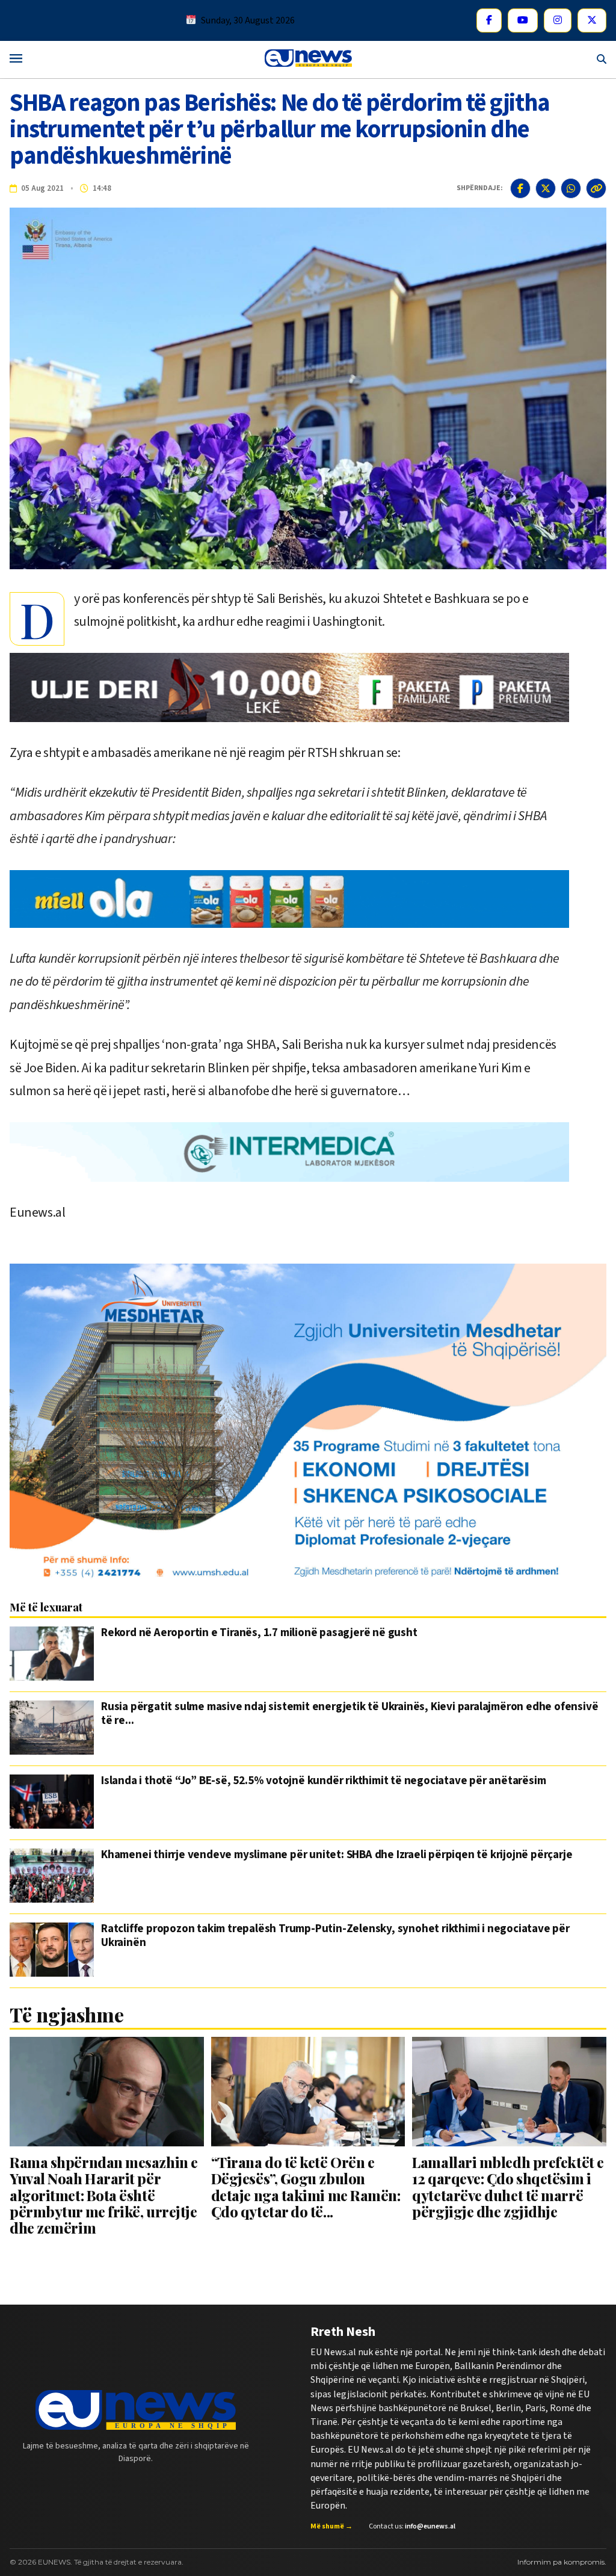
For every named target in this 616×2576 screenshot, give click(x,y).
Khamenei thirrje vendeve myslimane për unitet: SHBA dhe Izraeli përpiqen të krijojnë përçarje (337, 1856)
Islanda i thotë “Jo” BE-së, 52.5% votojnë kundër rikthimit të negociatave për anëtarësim (323, 1782)
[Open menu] (16, 59)
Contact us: (412, 2527)
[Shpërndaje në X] (546, 188)
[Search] (602, 59)
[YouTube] (523, 20)
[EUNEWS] (136, 2410)
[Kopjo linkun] (596, 188)
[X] (592, 20)
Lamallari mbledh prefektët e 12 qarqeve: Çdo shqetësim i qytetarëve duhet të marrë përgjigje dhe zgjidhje (508, 2187)
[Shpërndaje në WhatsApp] (571, 188)
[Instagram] (558, 20)
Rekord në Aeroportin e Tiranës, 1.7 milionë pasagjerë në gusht (259, 1634)
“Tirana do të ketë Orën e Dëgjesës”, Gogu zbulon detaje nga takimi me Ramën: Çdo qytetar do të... (306, 2187)
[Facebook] (489, 20)
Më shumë (331, 2527)
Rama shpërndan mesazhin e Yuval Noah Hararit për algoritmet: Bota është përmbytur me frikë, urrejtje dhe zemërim (104, 2195)
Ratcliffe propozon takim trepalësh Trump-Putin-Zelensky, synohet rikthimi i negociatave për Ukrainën (335, 1936)
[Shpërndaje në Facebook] (520, 188)
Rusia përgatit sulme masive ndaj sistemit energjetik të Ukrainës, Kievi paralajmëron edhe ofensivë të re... (350, 1714)
